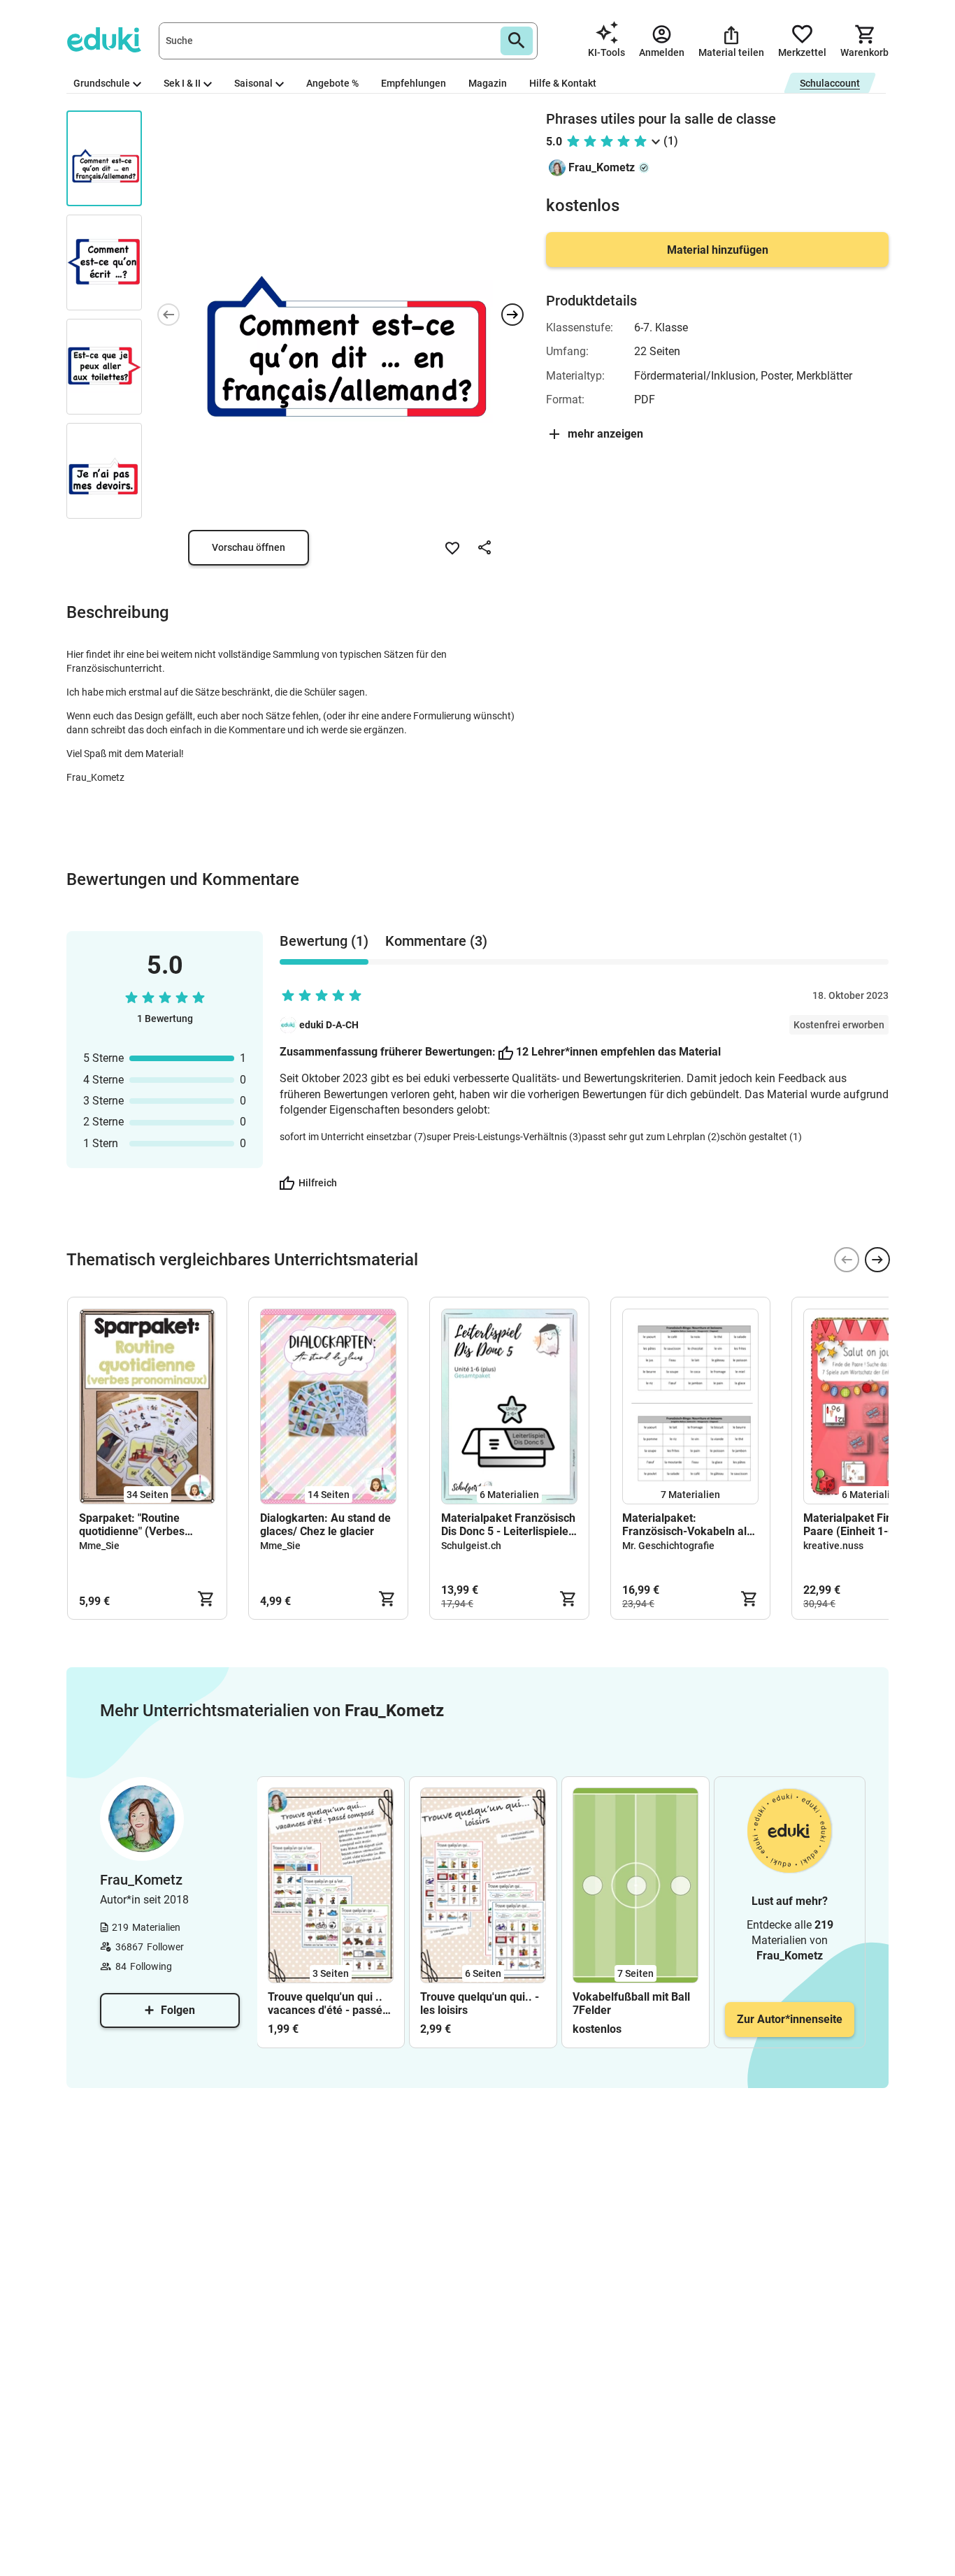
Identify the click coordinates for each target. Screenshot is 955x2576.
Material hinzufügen (718, 250)
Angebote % (332, 83)
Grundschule (102, 83)
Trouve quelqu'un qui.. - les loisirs (480, 2003)
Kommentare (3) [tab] (436, 941)
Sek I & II (182, 83)
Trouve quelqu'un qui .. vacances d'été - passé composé (325, 2003)
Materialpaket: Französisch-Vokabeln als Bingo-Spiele (687, 1525)
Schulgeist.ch (471, 1546)
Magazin (488, 83)
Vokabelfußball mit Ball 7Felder (631, 2003)
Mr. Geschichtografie (668, 1546)
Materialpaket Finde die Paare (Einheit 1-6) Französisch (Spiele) (863, 1525)
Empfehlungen (414, 83)
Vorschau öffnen (249, 547)
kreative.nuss (833, 1546)
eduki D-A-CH (329, 1025)
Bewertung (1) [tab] (324, 941)
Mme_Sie (99, 1546)
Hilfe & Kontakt (563, 83)
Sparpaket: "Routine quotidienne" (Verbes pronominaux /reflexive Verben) (138, 1525)
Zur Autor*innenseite (790, 2019)
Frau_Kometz (602, 167)
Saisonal (253, 83)
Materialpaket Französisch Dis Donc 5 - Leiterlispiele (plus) (508, 1525)
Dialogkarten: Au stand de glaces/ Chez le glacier (325, 1525)
